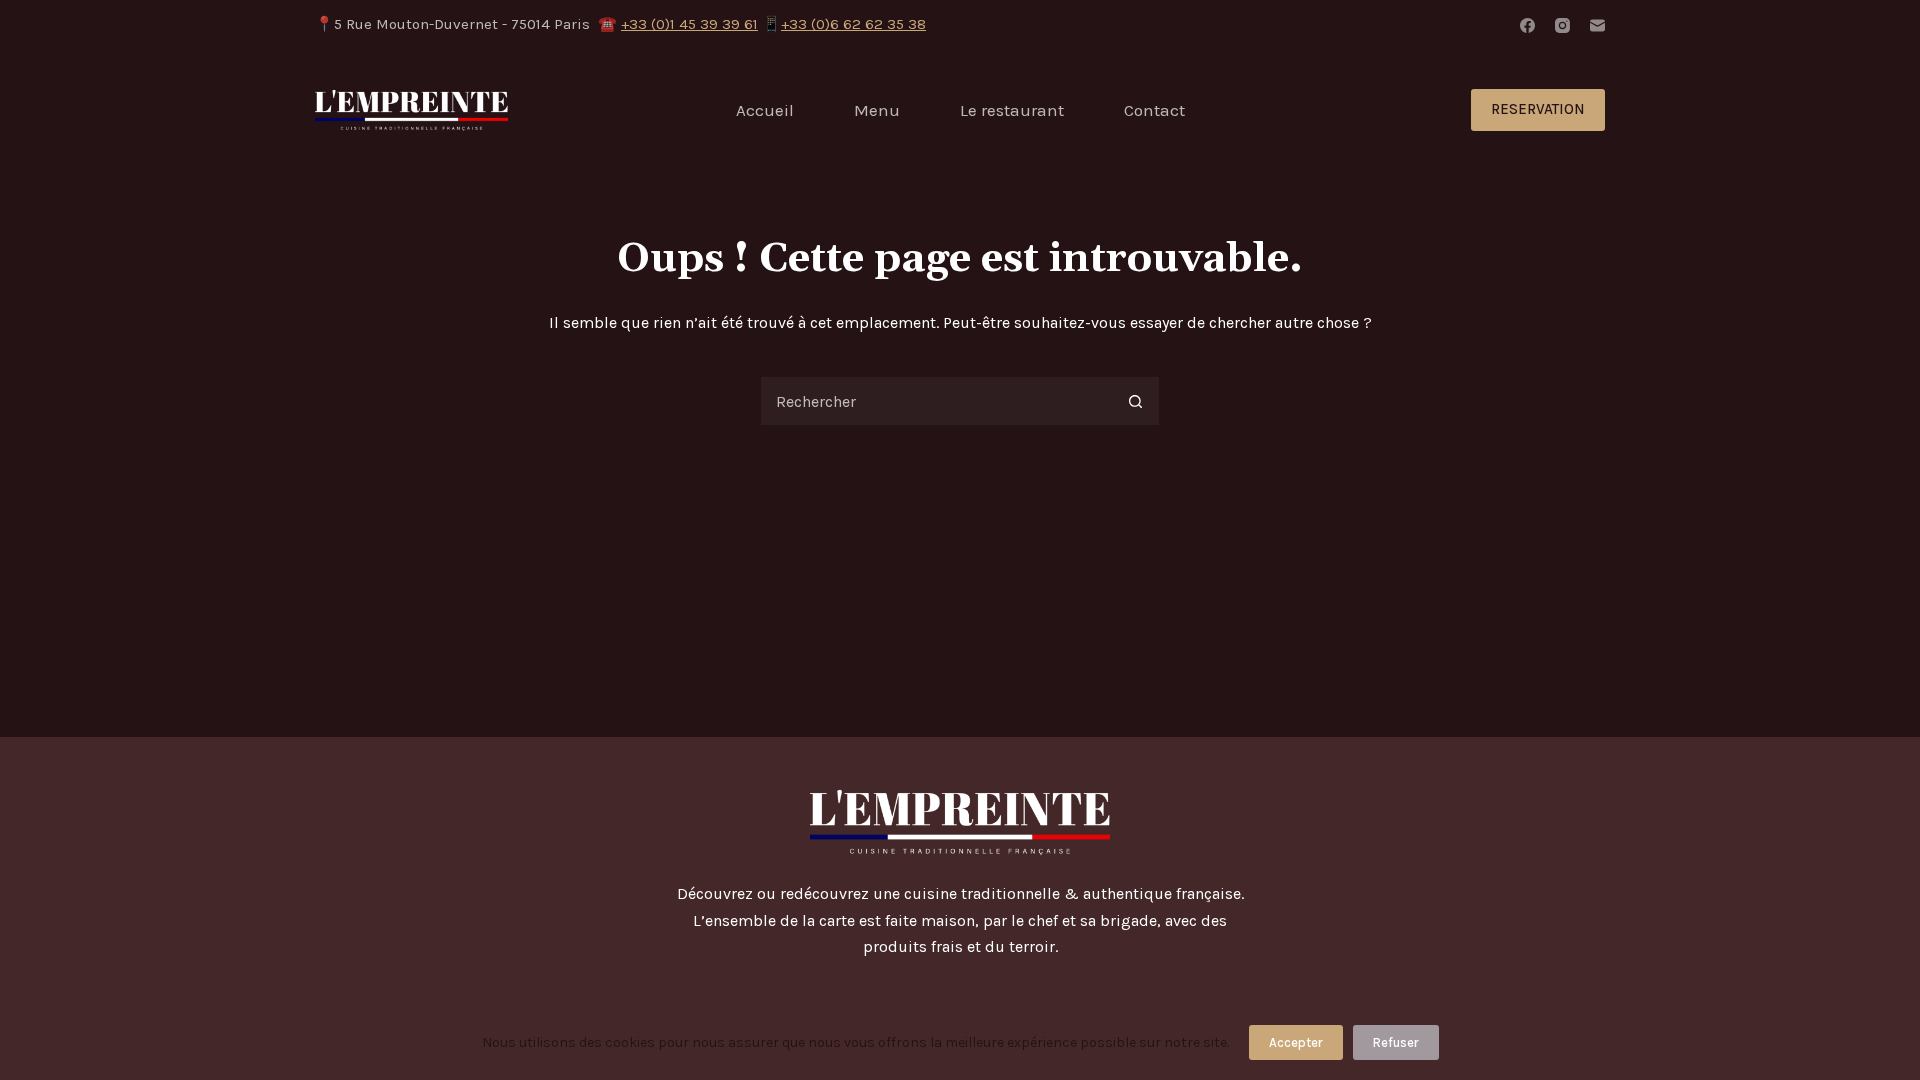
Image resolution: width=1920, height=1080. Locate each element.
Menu (877, 110)
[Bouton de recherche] (1135, 401)
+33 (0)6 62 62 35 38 (853, 24)
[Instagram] (1562, 25)
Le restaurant (1012, 110)
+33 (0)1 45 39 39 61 (689, 24)
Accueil (765, 110)
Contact (1154, 110)
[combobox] (936, 401)
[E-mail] (1597, 25)
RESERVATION (1538, 109)
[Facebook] (1527, 25)
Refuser (1396, 1042)
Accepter (1296, 1042)
